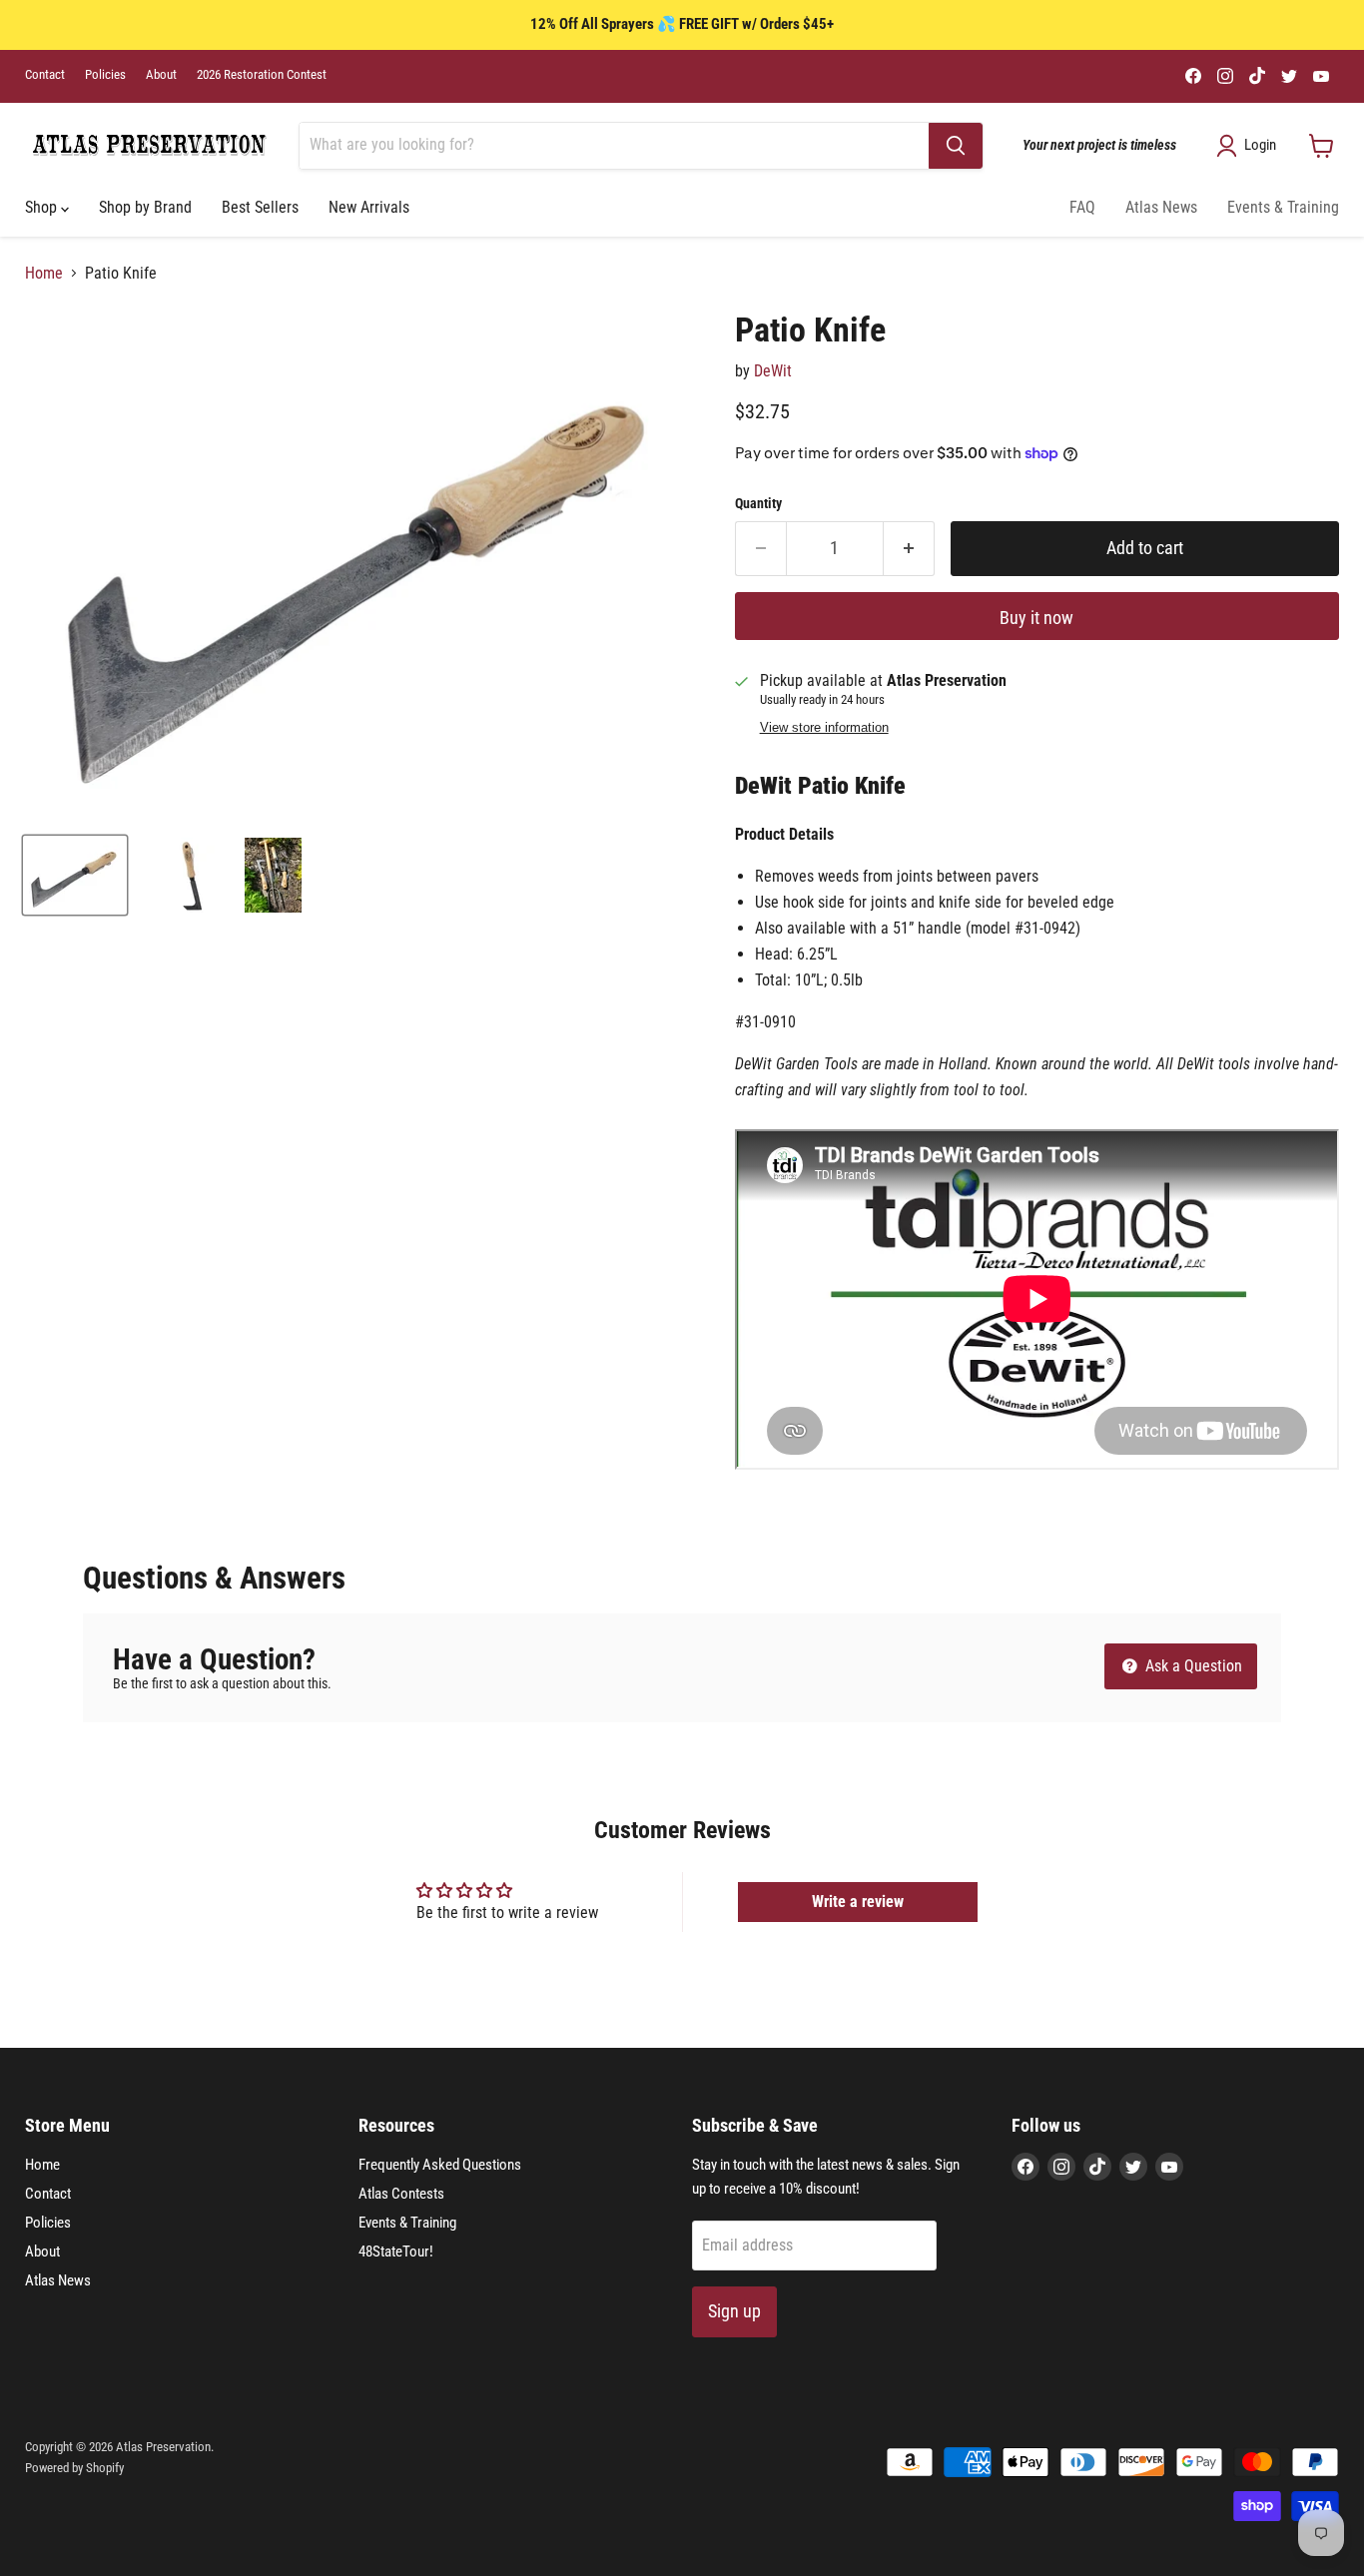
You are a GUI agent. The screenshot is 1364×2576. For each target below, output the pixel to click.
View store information (824, 728)
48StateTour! (396, 2252)
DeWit (773, 371)
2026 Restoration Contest (262, 75)
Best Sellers (260, 207)
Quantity (758, 503)
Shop (43, 207)
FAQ (1082, 207)
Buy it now (1036, 618)
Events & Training (1283, 207)
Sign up (734, 2311)
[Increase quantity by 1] (909, 549)
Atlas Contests (401, 2194)
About (161, 75)
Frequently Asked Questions (440, 2165)
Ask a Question (1192, 1666)
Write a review (858, 1902)
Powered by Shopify (74, 2468)
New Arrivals (369, 207)
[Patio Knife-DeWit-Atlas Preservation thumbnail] (75, 875)
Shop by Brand (145, 207)
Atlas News (1161, 207)
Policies (105, 75)
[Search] (956, 146)
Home (44, 274)
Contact (45, 75)
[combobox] (614, 146)
